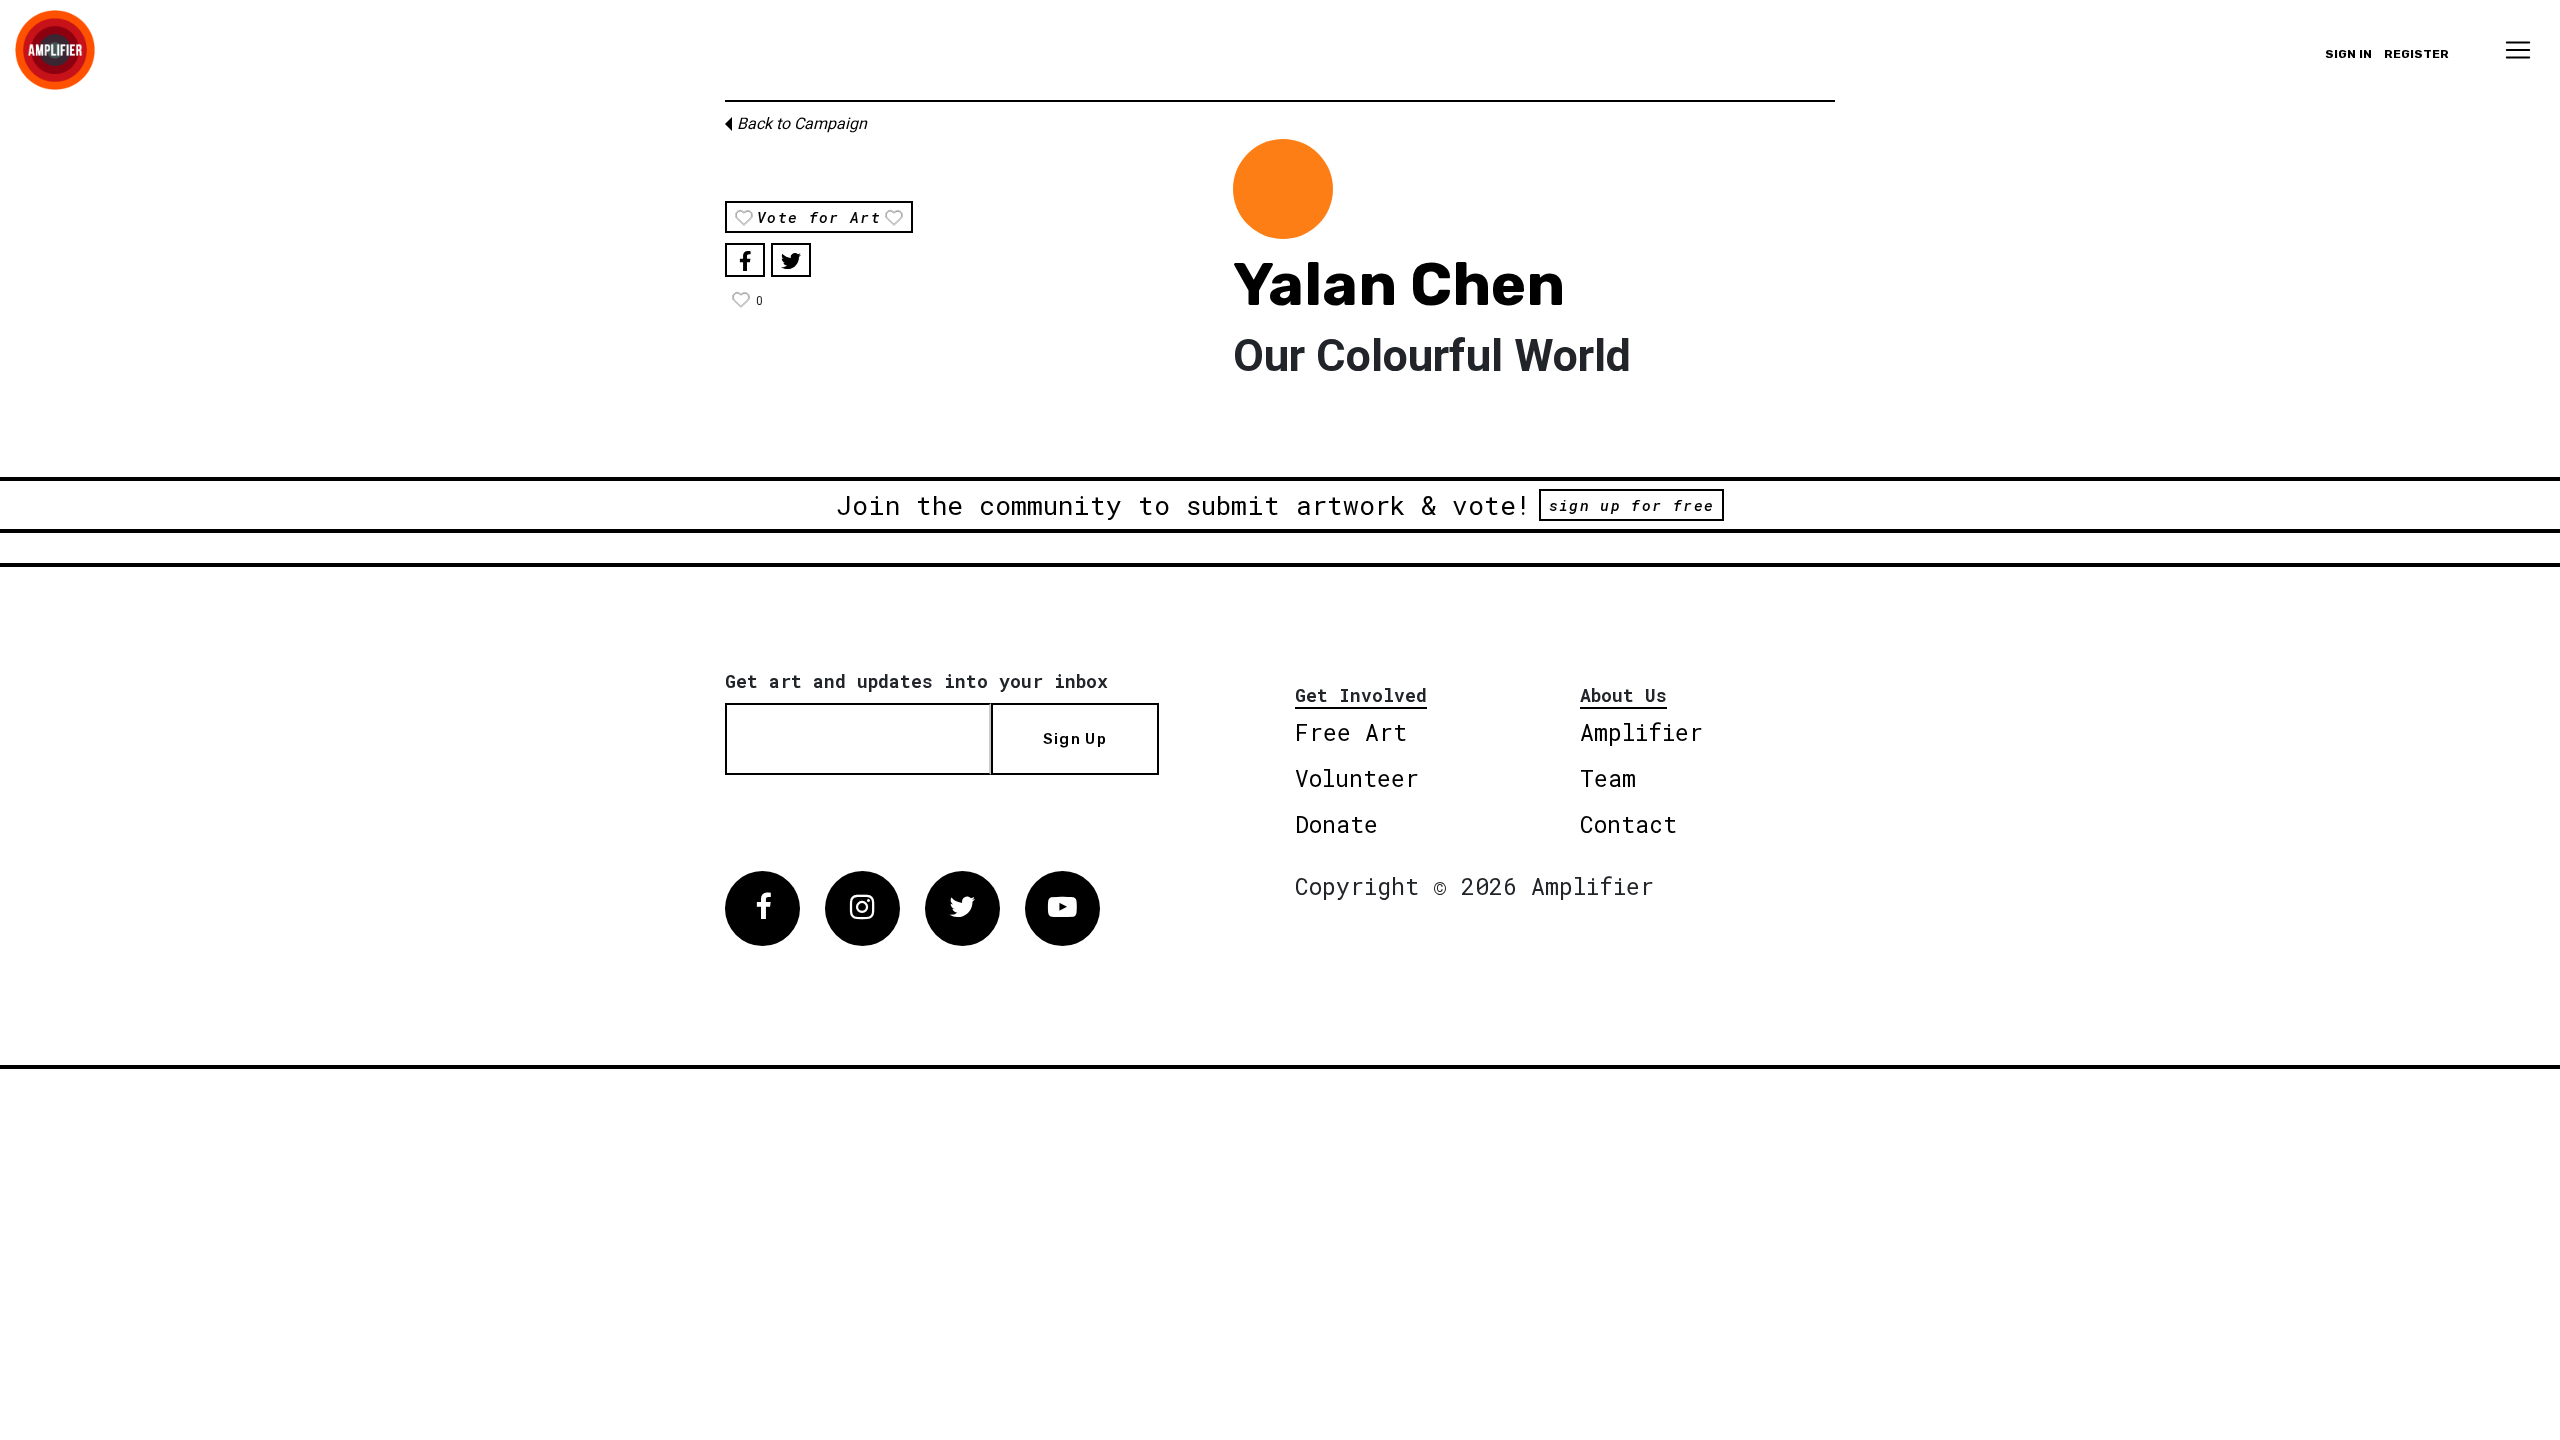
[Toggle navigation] (2518, 50)
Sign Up (1075, 739)
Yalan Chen (1399, 284)
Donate (1336, 824)
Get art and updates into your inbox (916, 681)
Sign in (2348, 54)
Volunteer (1357, 778)
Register (2416, 54)
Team (1608, 778)
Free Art (1351, 732)
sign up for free (1631, 505)
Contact (1628, 824)
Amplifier (1641, 732)
